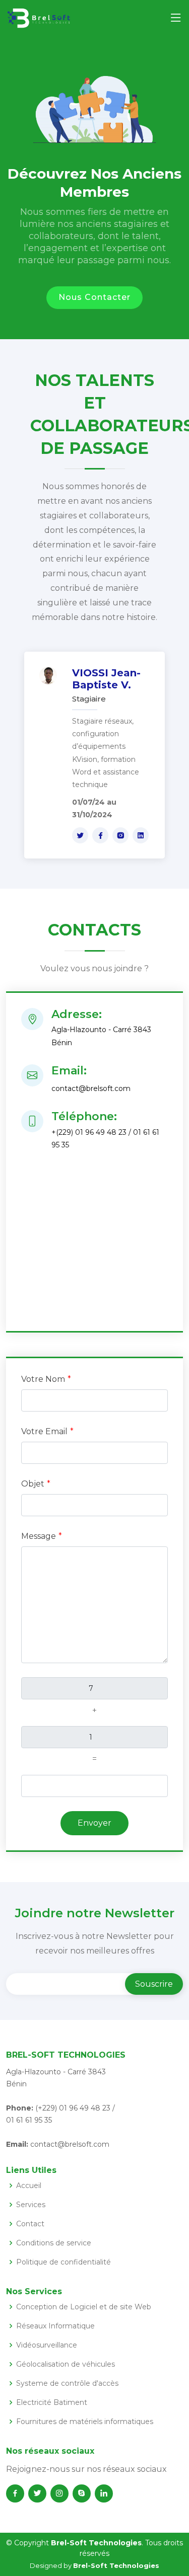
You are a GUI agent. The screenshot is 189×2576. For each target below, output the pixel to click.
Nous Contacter (94, 297)
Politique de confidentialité (64, 2262)
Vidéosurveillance (47, 2345)
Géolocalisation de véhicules (66, 2364)
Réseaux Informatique (55, 2326)
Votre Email (44, 1431)
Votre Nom (43, 1379)
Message (39, 1536)
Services (31, 2205)
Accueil (29, 2185)
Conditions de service (54, 2243)
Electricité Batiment (52, 2402)
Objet (33, 1484)
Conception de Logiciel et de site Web (84, 2307)
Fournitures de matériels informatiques (85, 2422)
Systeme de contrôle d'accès (67, 2383)
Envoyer (94, 1823)
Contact (30, 2224)
